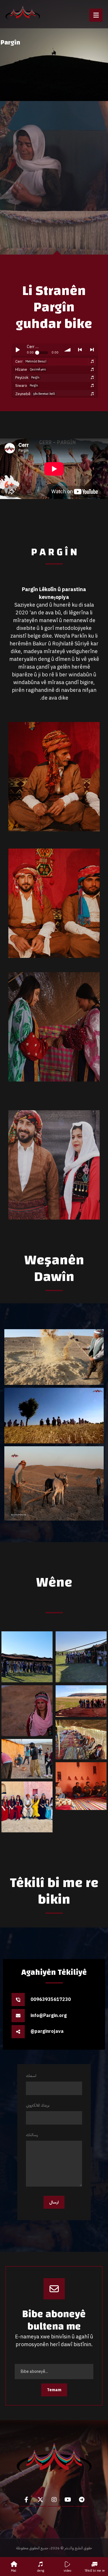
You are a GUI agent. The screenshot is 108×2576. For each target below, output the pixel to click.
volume (68, 350)
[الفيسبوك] (26, 2500)
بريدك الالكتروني (38, 2105)
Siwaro (27, 386)
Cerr (31, 361)
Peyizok (27, 377)
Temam (54, 2390)
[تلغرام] (82, 2500)
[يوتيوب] (68, 2500)
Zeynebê (35, 394)
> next (92, 350)
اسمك (31, 2076)
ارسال (54, 2202)
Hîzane (31, 369)
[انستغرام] (54, 2500)
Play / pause (18, 350)
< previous (80, 350)
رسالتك (32, 2135)
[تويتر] (40, 2500)
